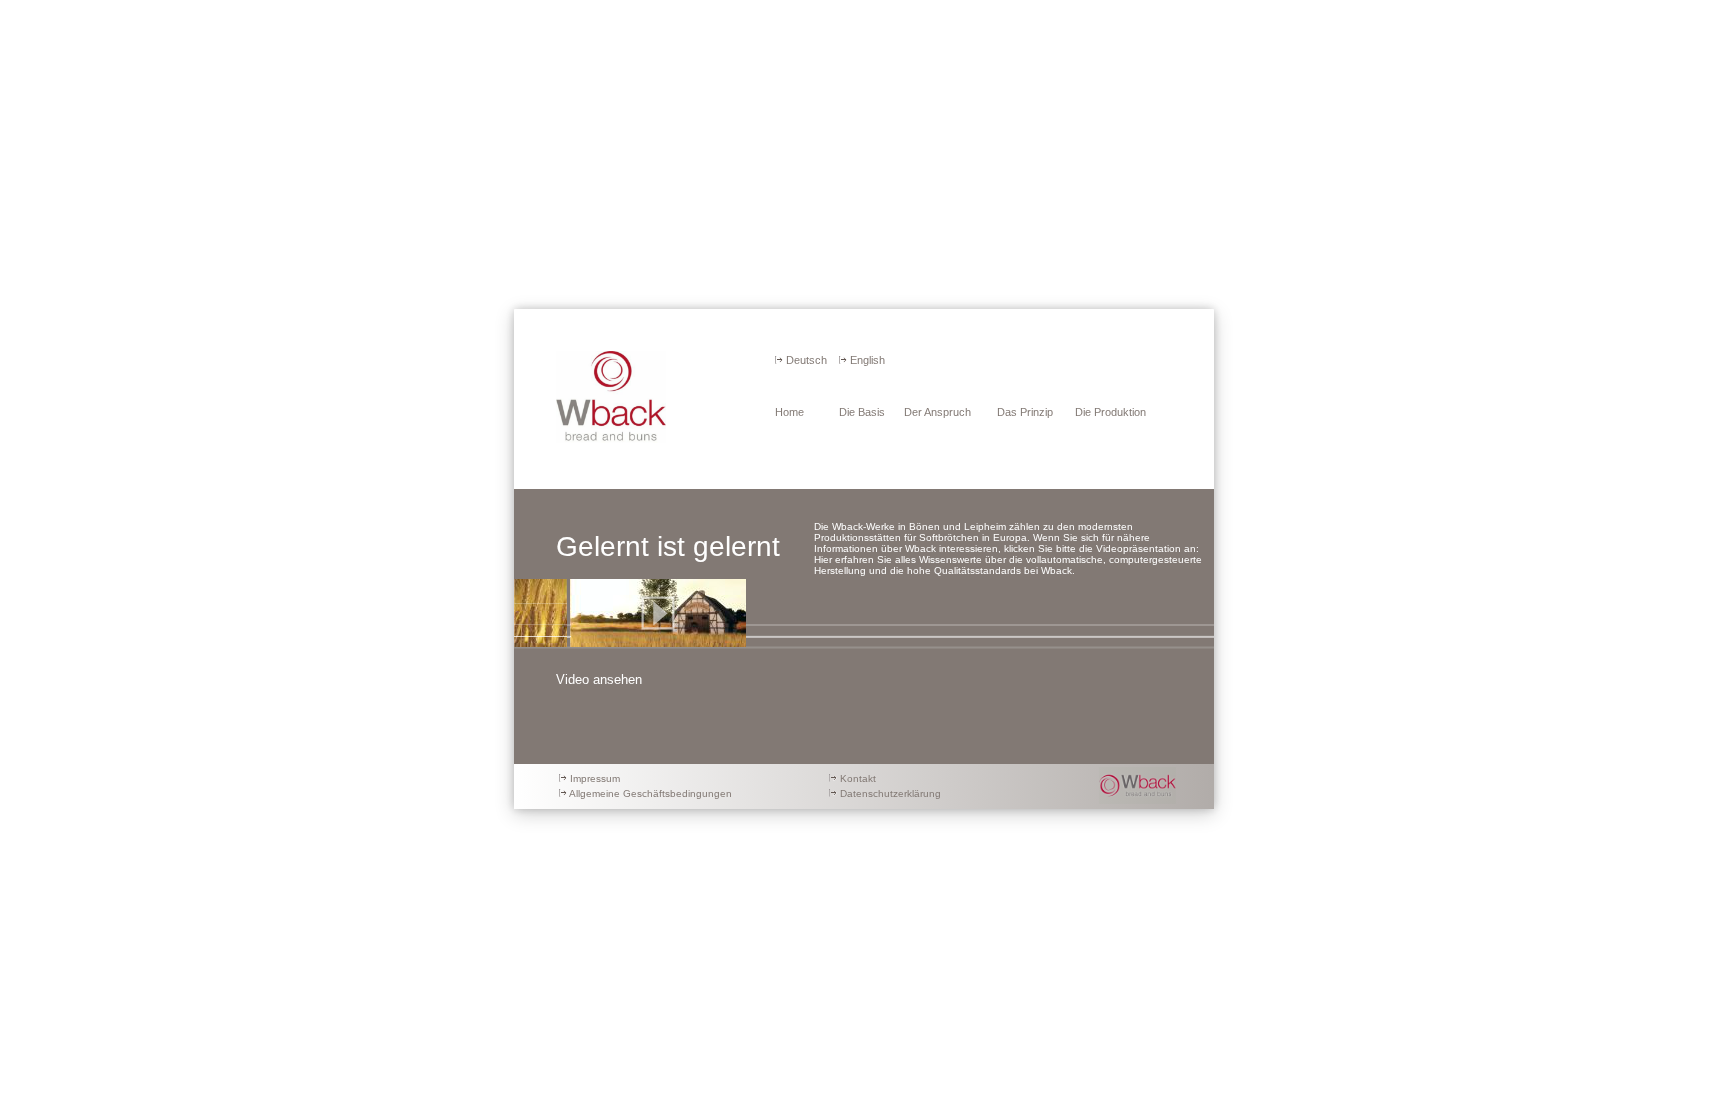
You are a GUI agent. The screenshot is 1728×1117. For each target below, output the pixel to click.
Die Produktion (1110, 412)
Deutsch (806, 360)
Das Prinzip (1025, 412)
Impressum (595, 778)
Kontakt (858, 778)
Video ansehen (599, 679)
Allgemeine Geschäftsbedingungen (650, 793)
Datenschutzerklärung (890, 793)
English (867, 360)
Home (789, 412)
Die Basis (862, 412)
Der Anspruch (937, 412)
